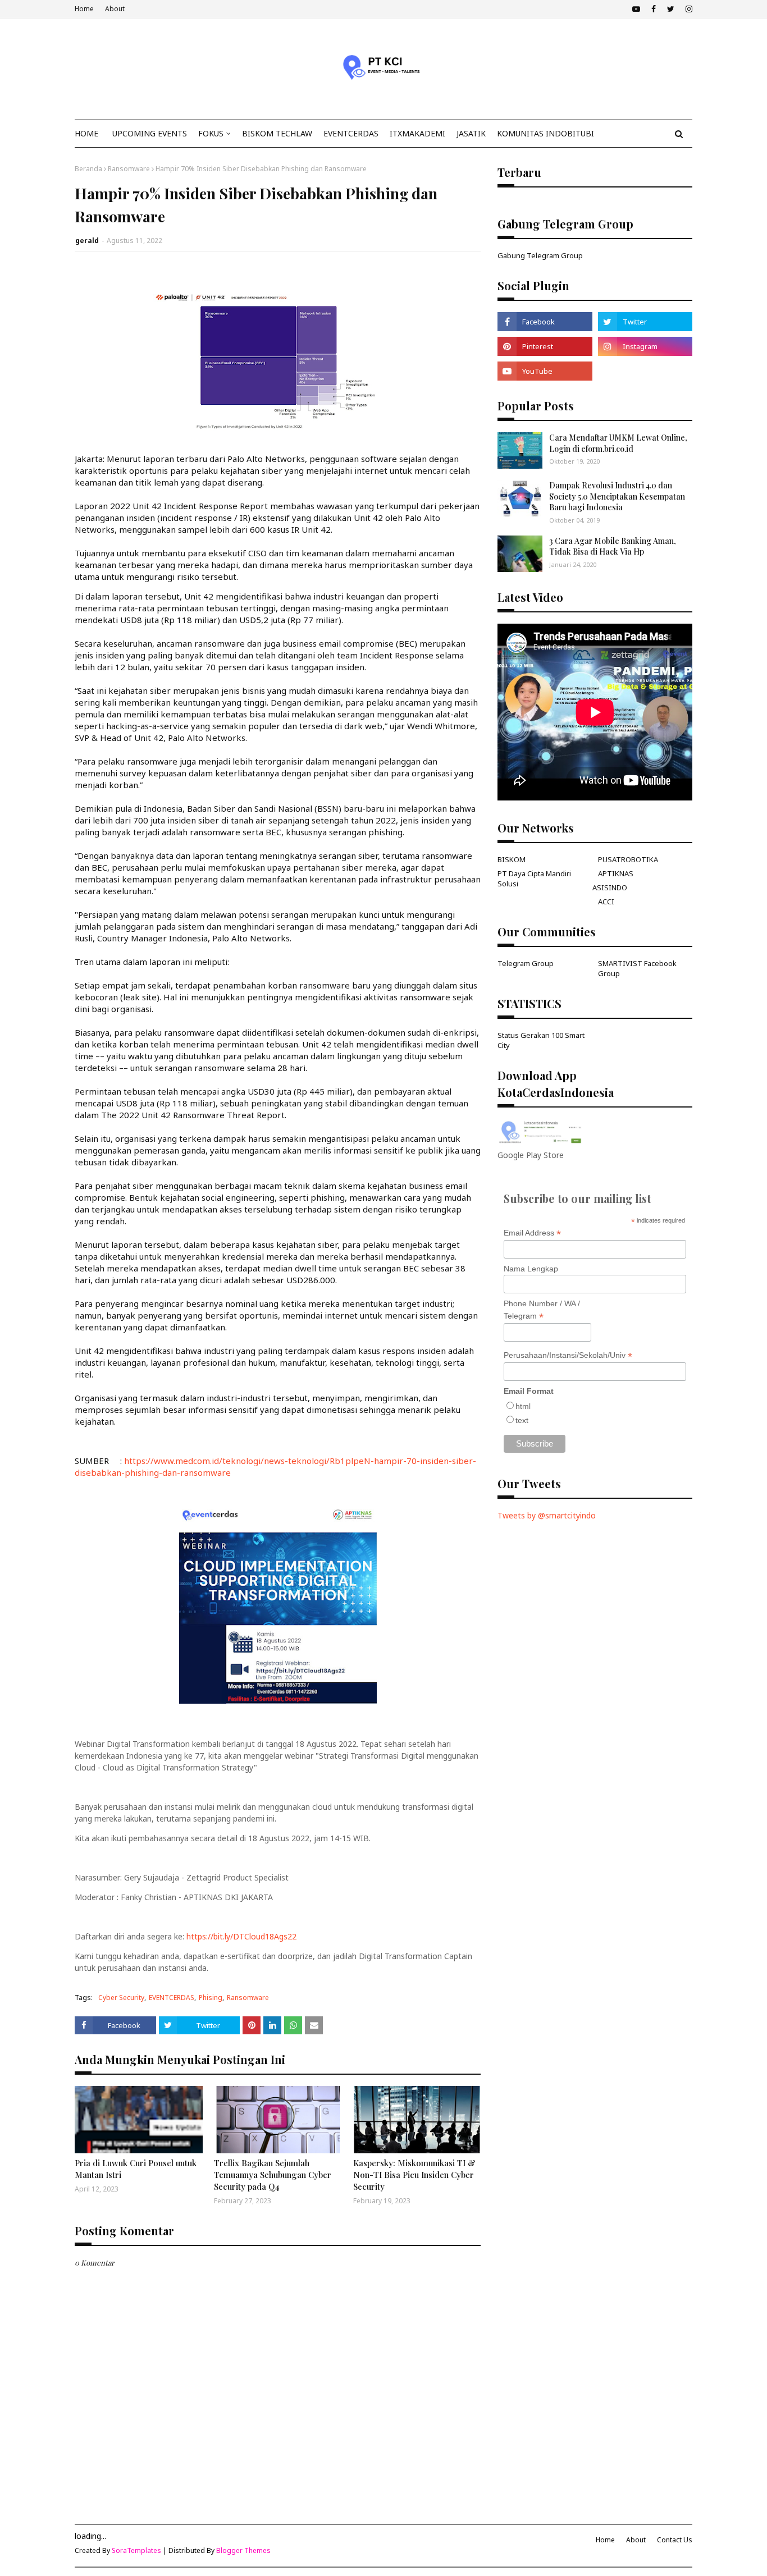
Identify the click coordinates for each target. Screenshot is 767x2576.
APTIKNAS (616, 873)
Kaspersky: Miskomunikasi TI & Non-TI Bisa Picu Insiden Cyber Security (414, 2175)
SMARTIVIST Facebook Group (637, 968)
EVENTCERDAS (172, 1998)
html (523, 1406)
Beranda (88, 169)
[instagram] (688, 9)
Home (84, 9)
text (522, 1420)
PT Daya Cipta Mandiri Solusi (534, 879)
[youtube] (636, 9)
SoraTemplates (136, 2550)
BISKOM (512, 859)
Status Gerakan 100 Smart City (541, 1040)
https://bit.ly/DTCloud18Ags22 (241, 1936)
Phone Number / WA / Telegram (542, 1310)
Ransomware (129, 169)
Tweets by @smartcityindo (547, 1515)
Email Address (532, 1233)
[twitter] (671, 9)
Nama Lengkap (531, 1269)
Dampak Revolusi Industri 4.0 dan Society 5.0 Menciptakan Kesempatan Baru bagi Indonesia (617, 496)
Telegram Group (526, 963)
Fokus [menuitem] (211, 133)
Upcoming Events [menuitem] (150, 133)
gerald (87, 241)
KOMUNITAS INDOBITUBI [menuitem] (545, 133)
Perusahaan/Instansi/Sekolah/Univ (568, 1355)
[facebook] (654, 9)
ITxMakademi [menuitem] (417, 133)
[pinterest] (545, 346)
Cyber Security (121, 1998)
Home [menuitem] (86, 133)
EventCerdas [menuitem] (351, 133)
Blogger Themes (243, 2550)
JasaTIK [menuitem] (471, 133)
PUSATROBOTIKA (628, 859)
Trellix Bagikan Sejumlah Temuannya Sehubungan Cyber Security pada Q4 (273, 2175)
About (115, 9)
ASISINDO (610, 887)
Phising (211, 1998)
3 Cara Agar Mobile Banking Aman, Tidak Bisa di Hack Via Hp (613, 546)
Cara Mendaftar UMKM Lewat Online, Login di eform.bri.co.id (618, 443)
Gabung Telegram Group (540, 255)
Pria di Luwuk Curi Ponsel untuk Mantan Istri (136, 2169)
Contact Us (675, 2540)
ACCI (606, 902)
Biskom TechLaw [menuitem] (277, 133)
